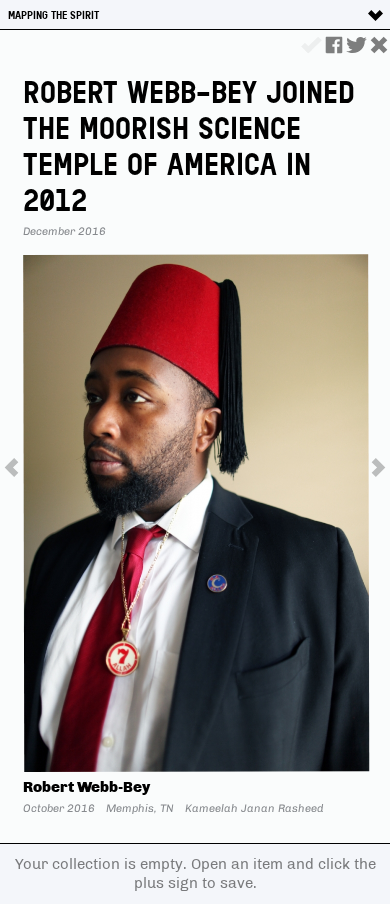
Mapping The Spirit (53, 15)
